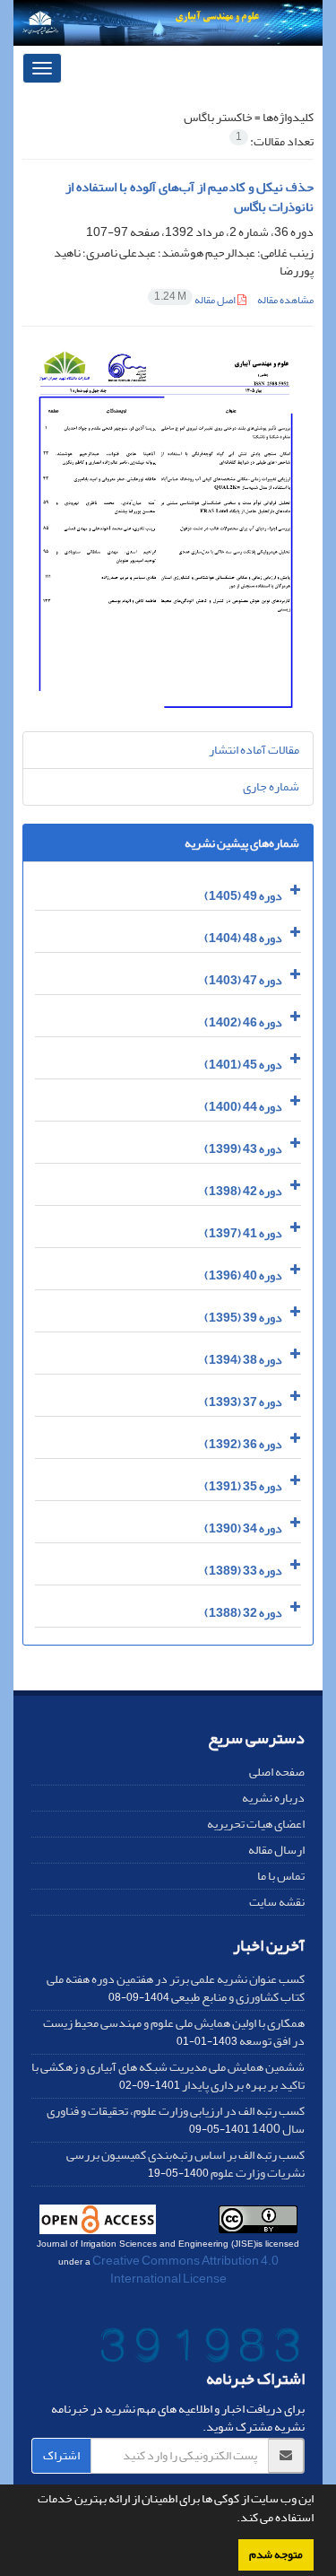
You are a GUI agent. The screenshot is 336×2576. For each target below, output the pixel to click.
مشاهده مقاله (285, 300)
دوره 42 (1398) (243, 1191)
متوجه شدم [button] (276, 2554)
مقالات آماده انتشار (254, 750)
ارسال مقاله (276, 1850)
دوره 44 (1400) (243, 1107)
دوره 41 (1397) (243, 1233)
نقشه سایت (277, 1902)
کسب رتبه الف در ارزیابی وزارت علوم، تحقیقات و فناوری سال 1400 (176, 2120)
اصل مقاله (196, 300)
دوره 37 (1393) (243, 1402)
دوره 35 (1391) (243, 1486)
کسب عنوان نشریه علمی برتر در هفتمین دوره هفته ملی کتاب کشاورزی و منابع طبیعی (176, 1988)
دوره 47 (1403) (243, 980)
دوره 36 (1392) (243, 1444)
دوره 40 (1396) (243, 1275)
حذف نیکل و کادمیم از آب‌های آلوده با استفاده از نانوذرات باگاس (190, 197)
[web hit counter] (200, 2349)
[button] (232, 2519)
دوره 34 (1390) (243, 1528)
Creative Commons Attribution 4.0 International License (185, 2270)
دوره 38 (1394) (243, 1360)
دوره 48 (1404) (243, 938)
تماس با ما (281, 1876)
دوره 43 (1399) (243, 1149)
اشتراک (61, 2455)
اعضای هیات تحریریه (256, 1824)
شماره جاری (271, 786)
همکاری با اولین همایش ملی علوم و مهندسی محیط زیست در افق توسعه (174, 2032)
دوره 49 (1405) (243, 896)
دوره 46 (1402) (243, 1022)
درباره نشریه (273, 1798)
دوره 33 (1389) (243, 1571)
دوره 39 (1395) (243, 1318)
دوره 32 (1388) (243, 1613)
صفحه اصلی (277, 1772)
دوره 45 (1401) (243, 1065)
